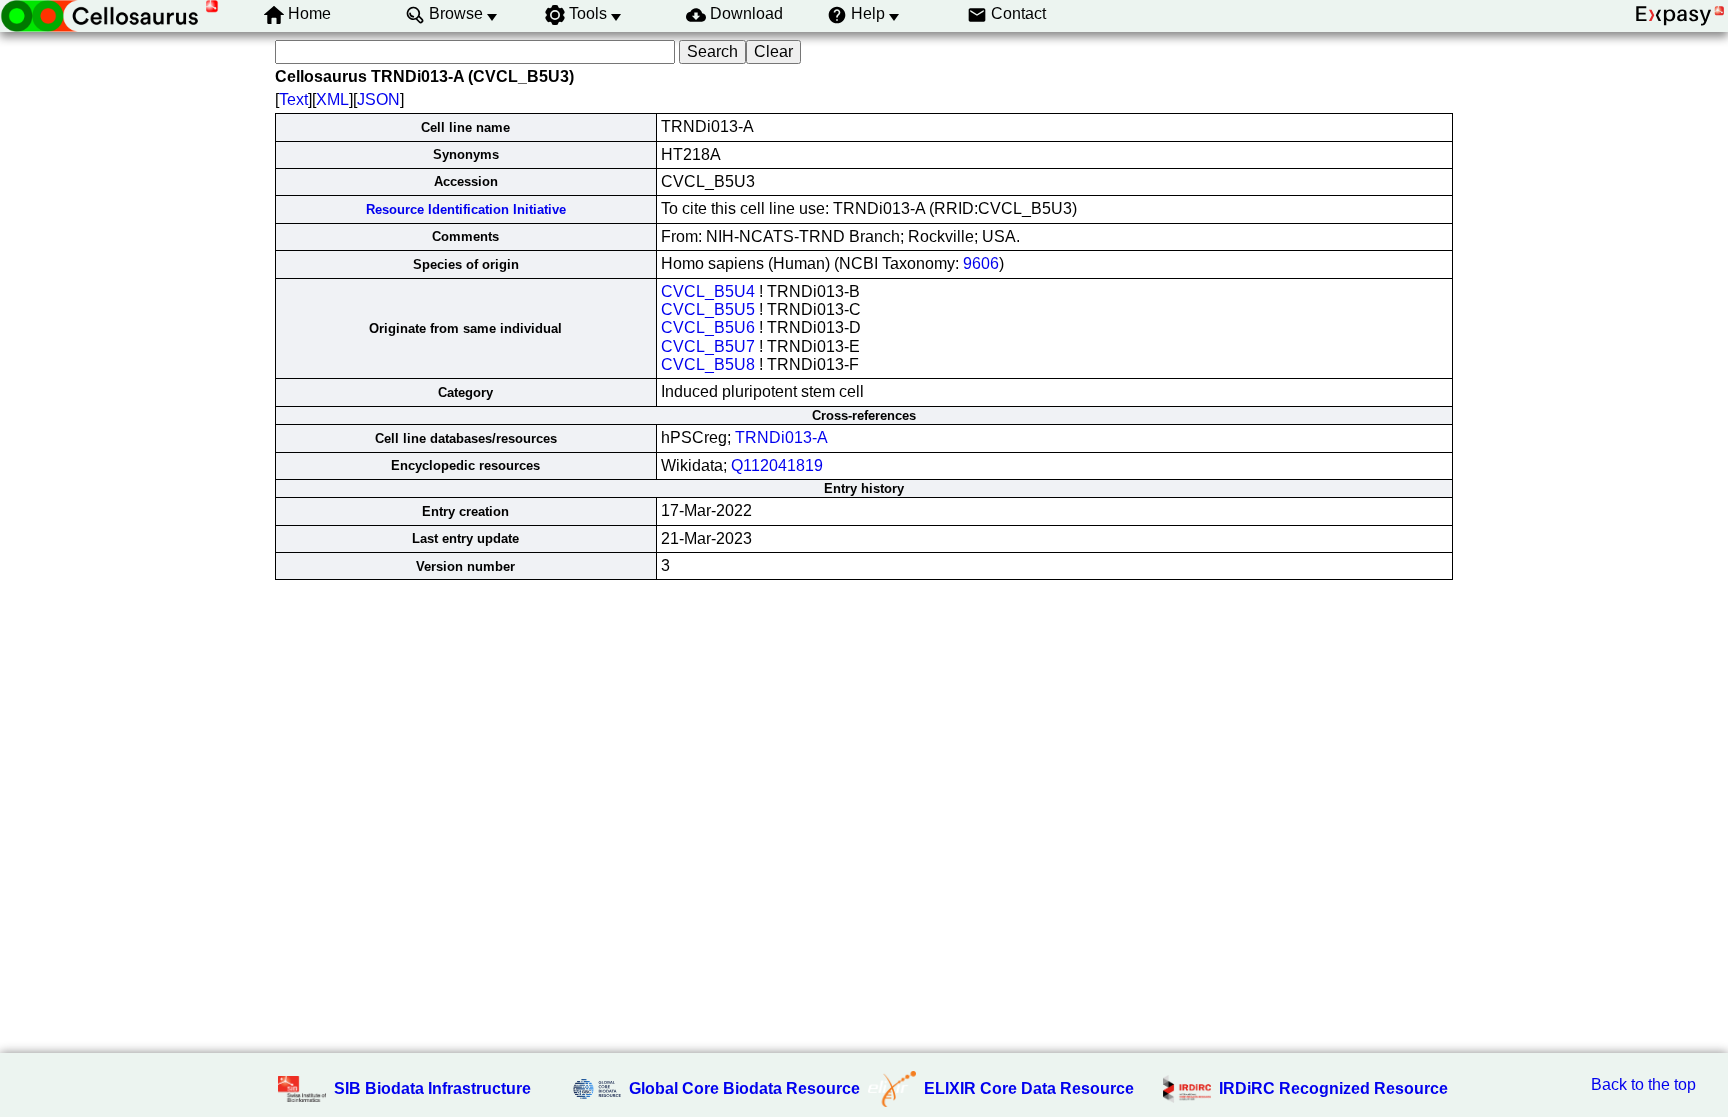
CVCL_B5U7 (708, 346)
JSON (378, 99)
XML (332, 99)
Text (293, 99)
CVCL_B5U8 (708, 364)
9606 (981, 263)
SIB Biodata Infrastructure (432, 1088)
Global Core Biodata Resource (744, 1088)
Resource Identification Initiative (466, 209)
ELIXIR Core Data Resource (1029, 1088)
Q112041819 (777, 465)
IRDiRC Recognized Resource (1333, 1088)
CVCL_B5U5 (708, 309)
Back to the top (1643, 1084)
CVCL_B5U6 (708, 327)
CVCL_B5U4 (708, 291)
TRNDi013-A (781, 437)
